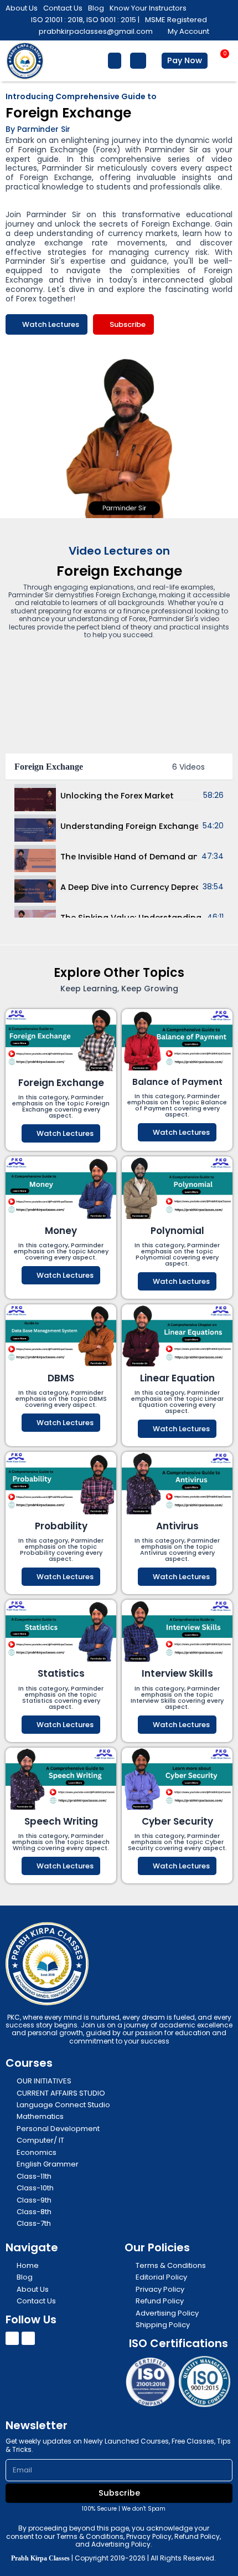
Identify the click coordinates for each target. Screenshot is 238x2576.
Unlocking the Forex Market (117, 796)
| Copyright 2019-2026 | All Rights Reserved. (113, 2558)
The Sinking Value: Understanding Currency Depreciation (131, 918)
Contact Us (63, 8)
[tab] (119, 795)
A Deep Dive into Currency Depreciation (129, 887)
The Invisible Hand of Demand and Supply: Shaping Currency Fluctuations (129, 857)
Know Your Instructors (148, 8)
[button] (115, 61)
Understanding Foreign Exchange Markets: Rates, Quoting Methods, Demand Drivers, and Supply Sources (129, 826)
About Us (22, 8)
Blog (96, 8)
